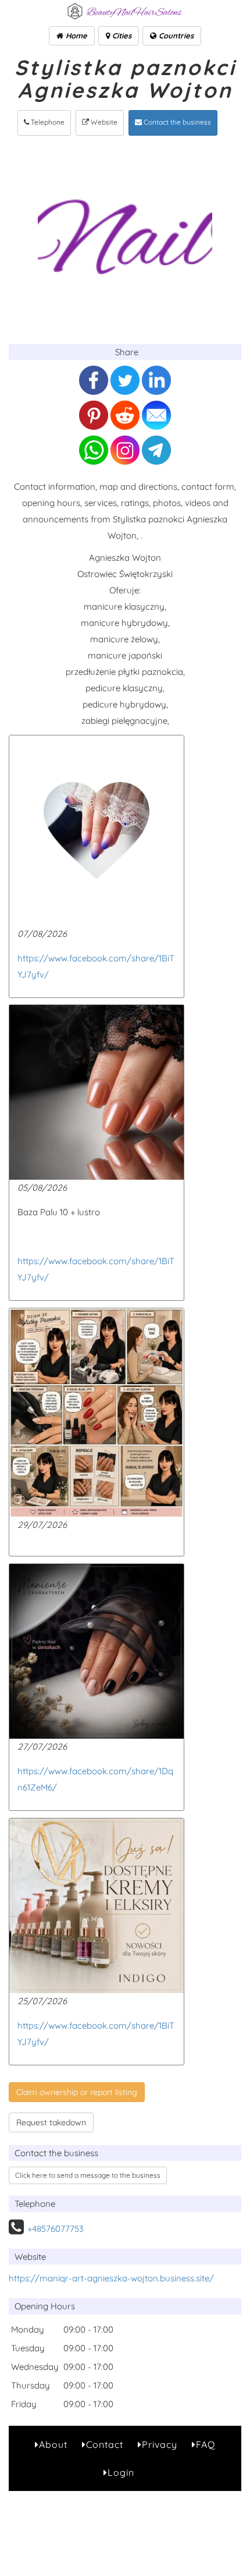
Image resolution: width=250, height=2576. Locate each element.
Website (103, 122)
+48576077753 (56, 2229)
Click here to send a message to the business (88, 2175)
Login (121, 2472)
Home (75, 36)
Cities (121, 36)
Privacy (160, 2444)
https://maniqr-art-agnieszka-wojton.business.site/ (111, 2278)
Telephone (47, 122)
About (53, 2444)
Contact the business (176, 122)
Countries (175, 36)
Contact (105, 2444)
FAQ (206, 2444)
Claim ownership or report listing (77, 2092)
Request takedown (51, 2122)
